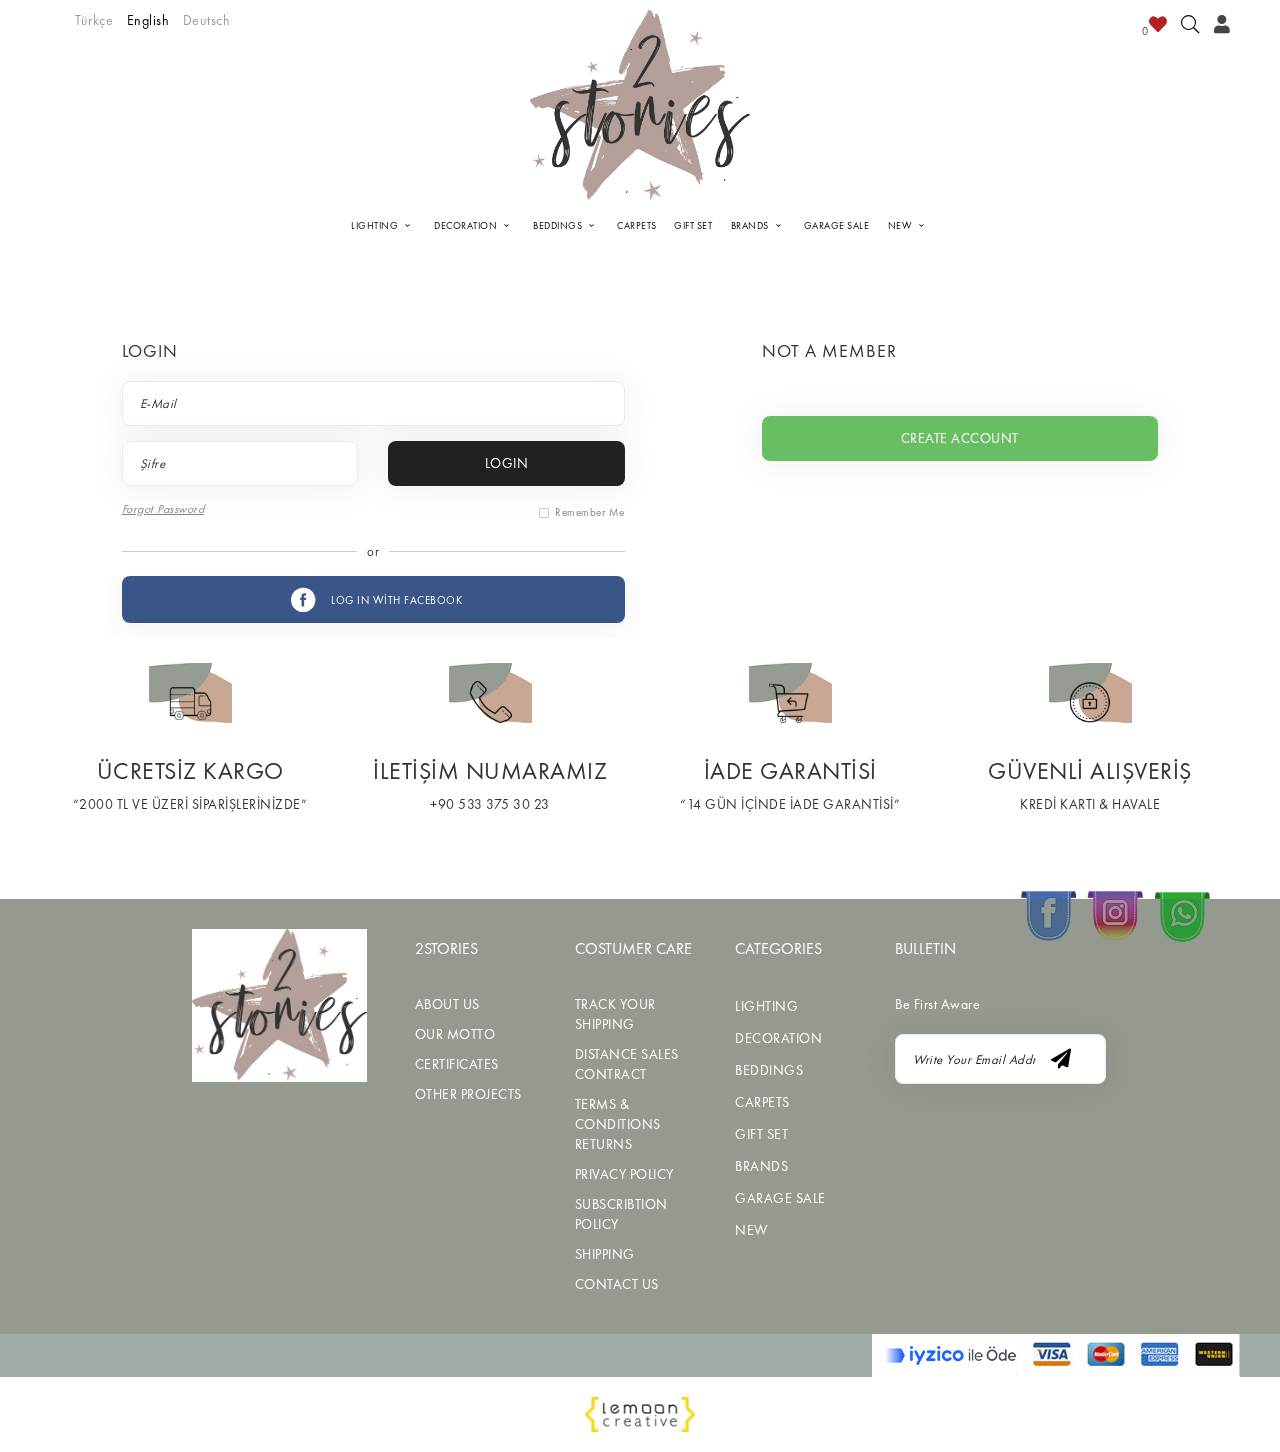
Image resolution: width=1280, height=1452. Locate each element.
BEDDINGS (559, 225)
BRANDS (751, 225)
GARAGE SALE (837, 225)
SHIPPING (605, 1254)
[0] (1158, 27)
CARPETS (637, 225)
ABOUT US (447, 1004)
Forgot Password (163, 509)
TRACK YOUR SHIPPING (615, 1014)
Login (507, 463)
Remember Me (590, 512)
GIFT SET (693, 225)
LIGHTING (376, 225)
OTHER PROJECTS (468, 1094)
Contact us (617, 1284)
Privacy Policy (624, 1174)
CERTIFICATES (457, 1064)
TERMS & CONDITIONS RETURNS (618, 1124)
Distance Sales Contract (627, 1064)
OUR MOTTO (455, 1034)
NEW (901, 225)
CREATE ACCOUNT (960, 438)
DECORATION (467, 225)
